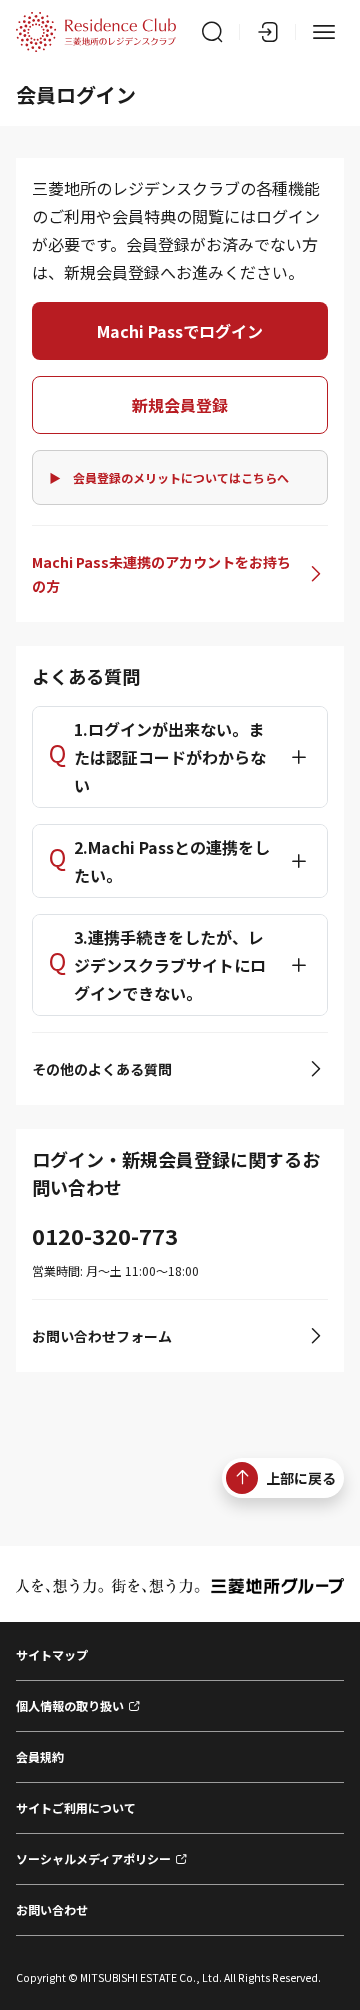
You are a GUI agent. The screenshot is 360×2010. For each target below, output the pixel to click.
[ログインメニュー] (268, 32)
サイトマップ (52, 1654)
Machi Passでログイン (180, 331)
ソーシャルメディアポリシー (93, 1858)
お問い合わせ (52, 1909)
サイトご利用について (76, 1807)
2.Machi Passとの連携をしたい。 (172, 861)
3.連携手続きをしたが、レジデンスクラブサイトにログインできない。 (170, 965)
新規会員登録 (180, 405)
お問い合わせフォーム (102, 1336)
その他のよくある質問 (102, 1069)
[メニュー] (324, 32)
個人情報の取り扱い (70, 1705)
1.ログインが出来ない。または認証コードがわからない (170, 757)
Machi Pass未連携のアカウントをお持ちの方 (161, 574)
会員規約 (40, 1756)
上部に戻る (301, 1478)
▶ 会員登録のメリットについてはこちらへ (169, 477)
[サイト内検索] (212, 32)
